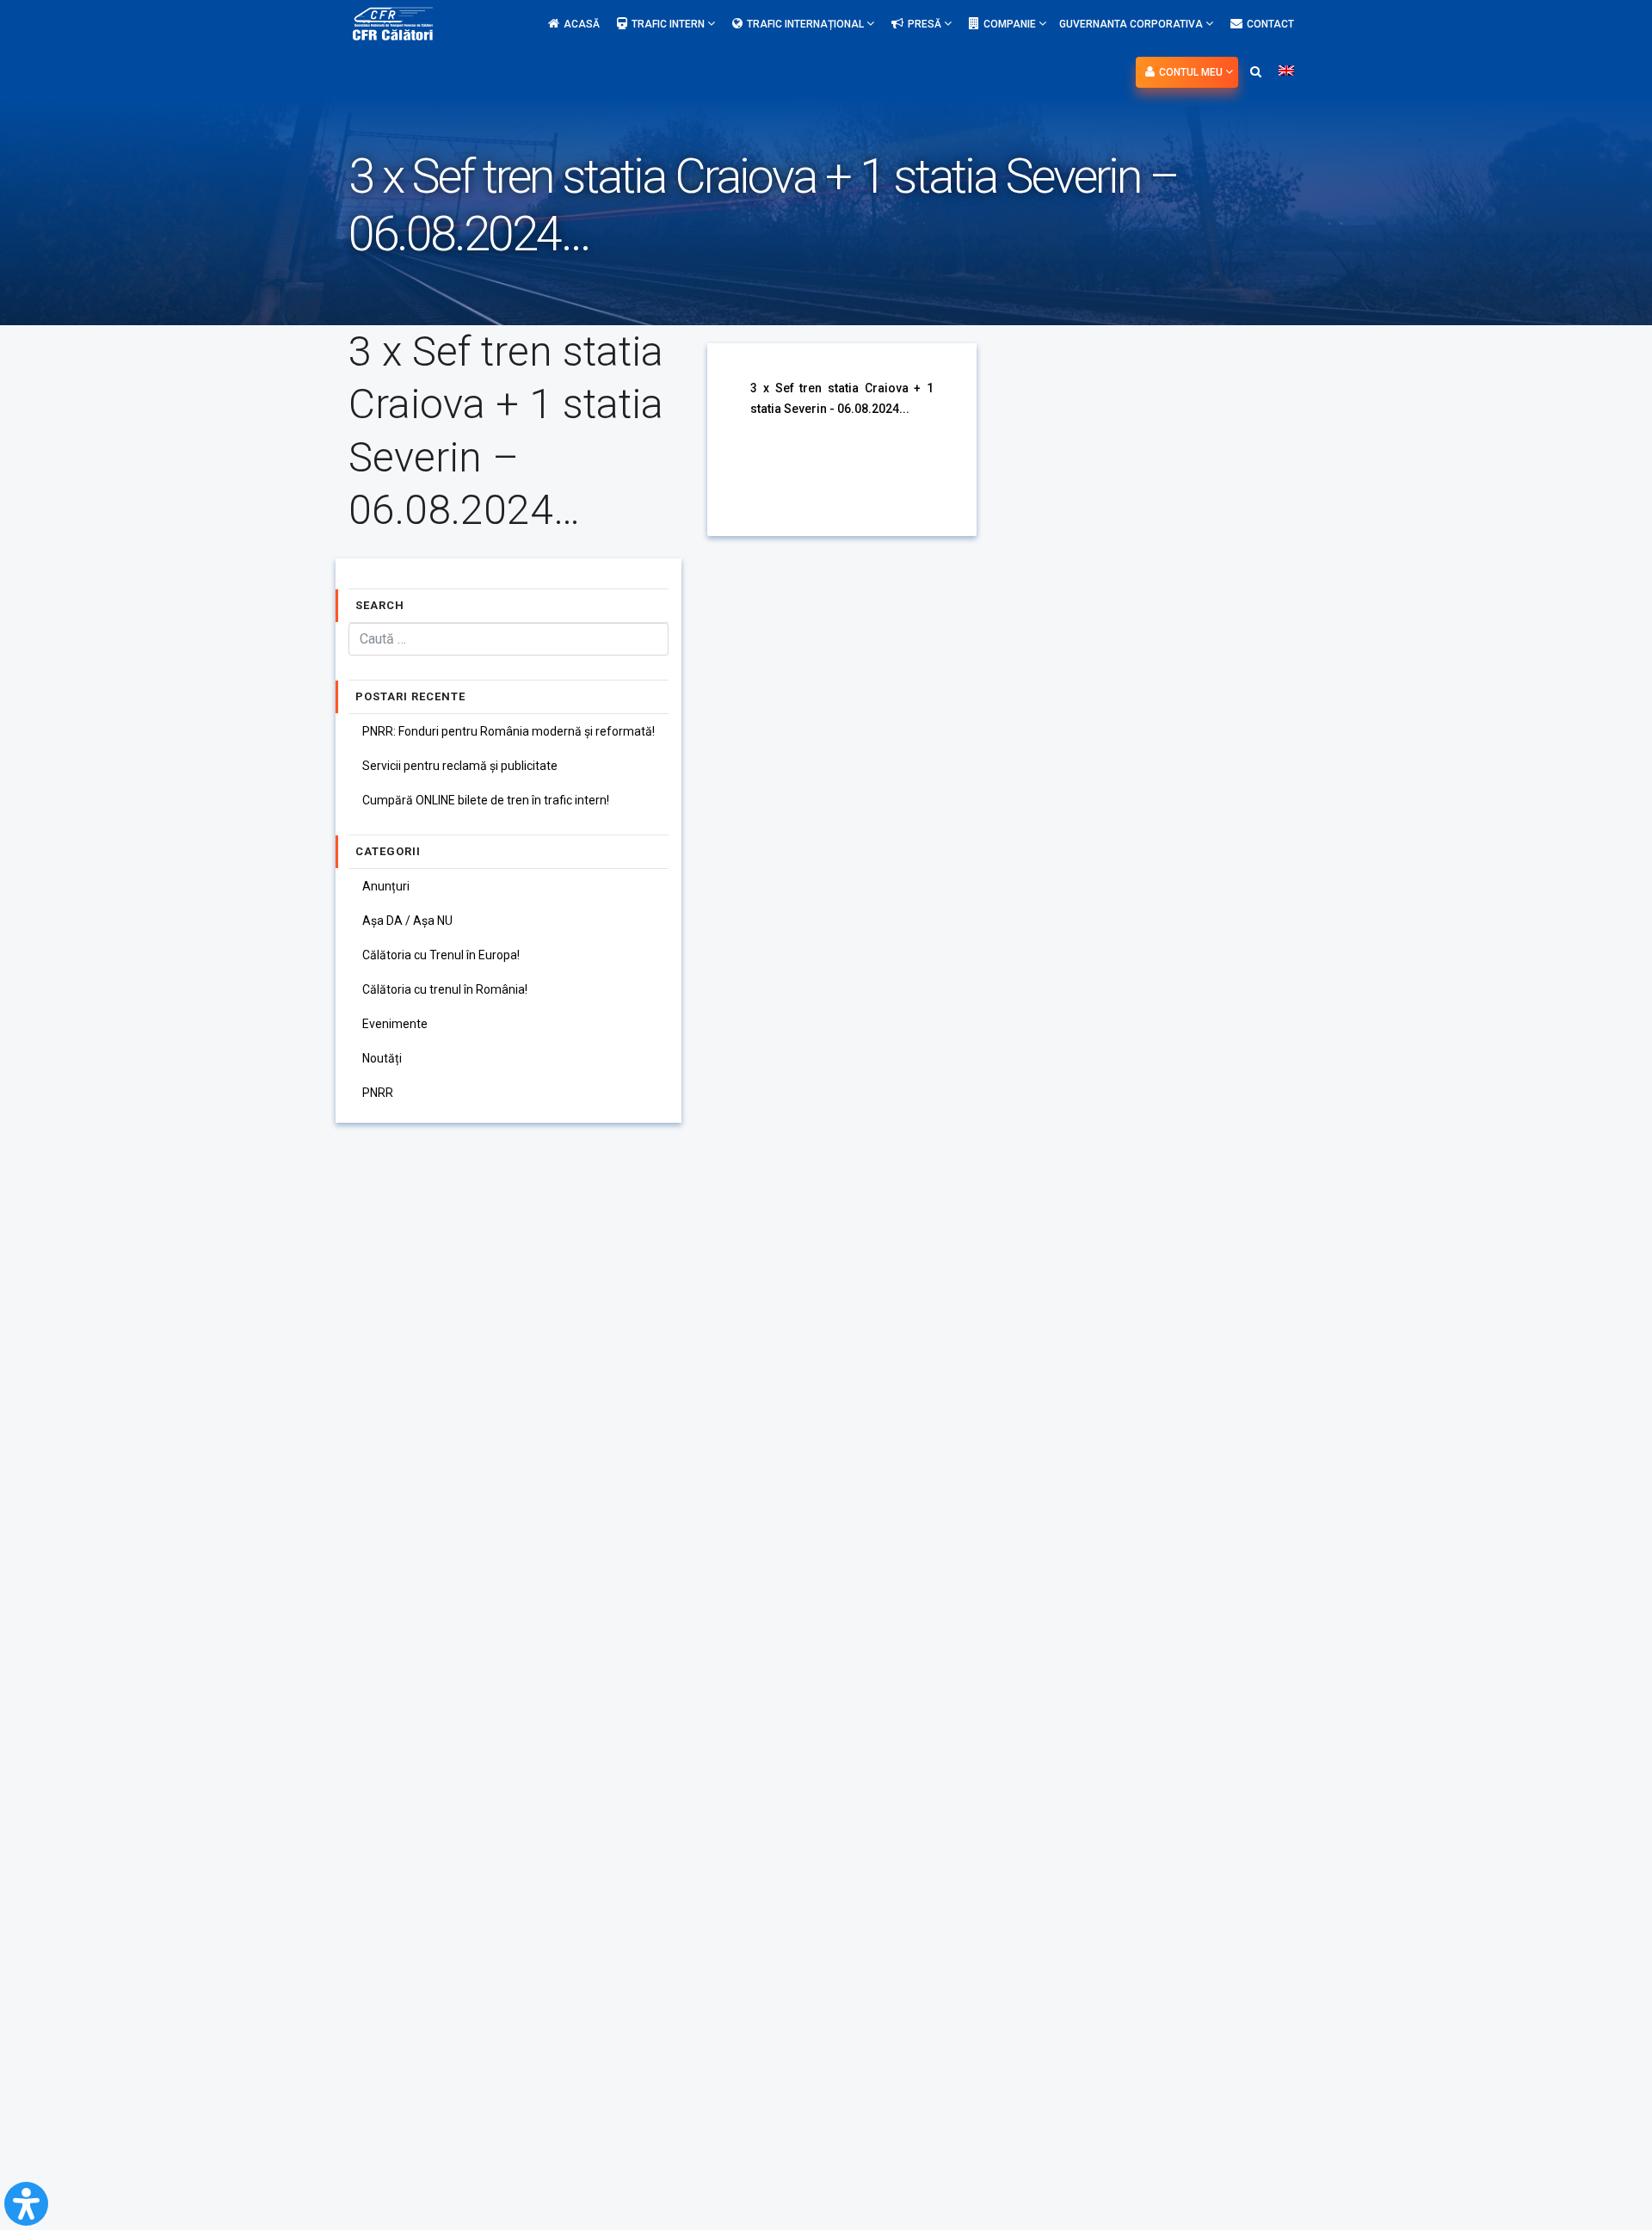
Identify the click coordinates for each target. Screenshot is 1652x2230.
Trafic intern (669, 24)
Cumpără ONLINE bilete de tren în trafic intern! (486, 800)
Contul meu (1192, 72)
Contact (1270, 24)
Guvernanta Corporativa (1132, 24)
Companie (1011, 24)
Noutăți (382, 1058)
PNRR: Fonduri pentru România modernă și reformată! (509, 731)
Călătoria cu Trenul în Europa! (441, 955)
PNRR (378, 1093)
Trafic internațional (807, 24)
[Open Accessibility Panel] (26, 2204)
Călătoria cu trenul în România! (445, 989)
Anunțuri (386, 886)
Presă (926, 24)
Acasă (582, 24)
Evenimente (395, 1024)
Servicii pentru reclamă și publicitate (460, 766)
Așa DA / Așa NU (407, 921)
